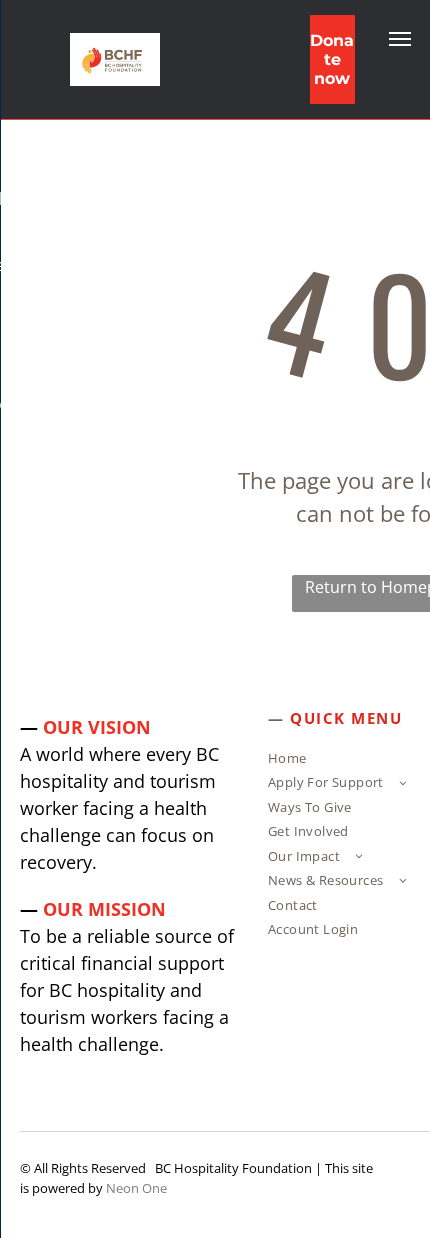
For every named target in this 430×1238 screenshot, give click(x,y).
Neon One (136, 1188)
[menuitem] (346, 761)
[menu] (400, 39)
